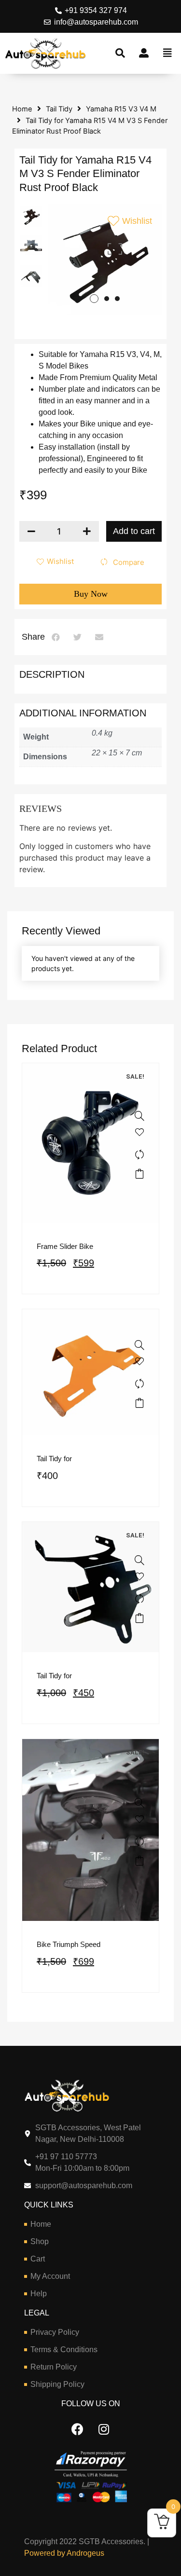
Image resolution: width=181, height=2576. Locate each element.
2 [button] (107, 299)
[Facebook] (77, 2429)
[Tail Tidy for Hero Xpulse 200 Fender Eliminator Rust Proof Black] (139, 1560)
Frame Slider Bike (65, 1246)
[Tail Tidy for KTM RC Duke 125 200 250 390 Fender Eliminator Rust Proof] (139, 1345)
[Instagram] (104, 2429)
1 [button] (94, 299)
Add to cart (134, 531)
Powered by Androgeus (64, 2553)
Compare (129, 562)
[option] (31, 216)
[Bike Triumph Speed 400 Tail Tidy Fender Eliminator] (139, 1803)
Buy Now (91, 594)
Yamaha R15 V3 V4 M (121, 109)
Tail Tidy (59, 109)
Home (22, 109)
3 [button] (117, 299)
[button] (56, 637)
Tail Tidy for (54, 1459)
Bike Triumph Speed (69, 1944)
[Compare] (139, 1154)
